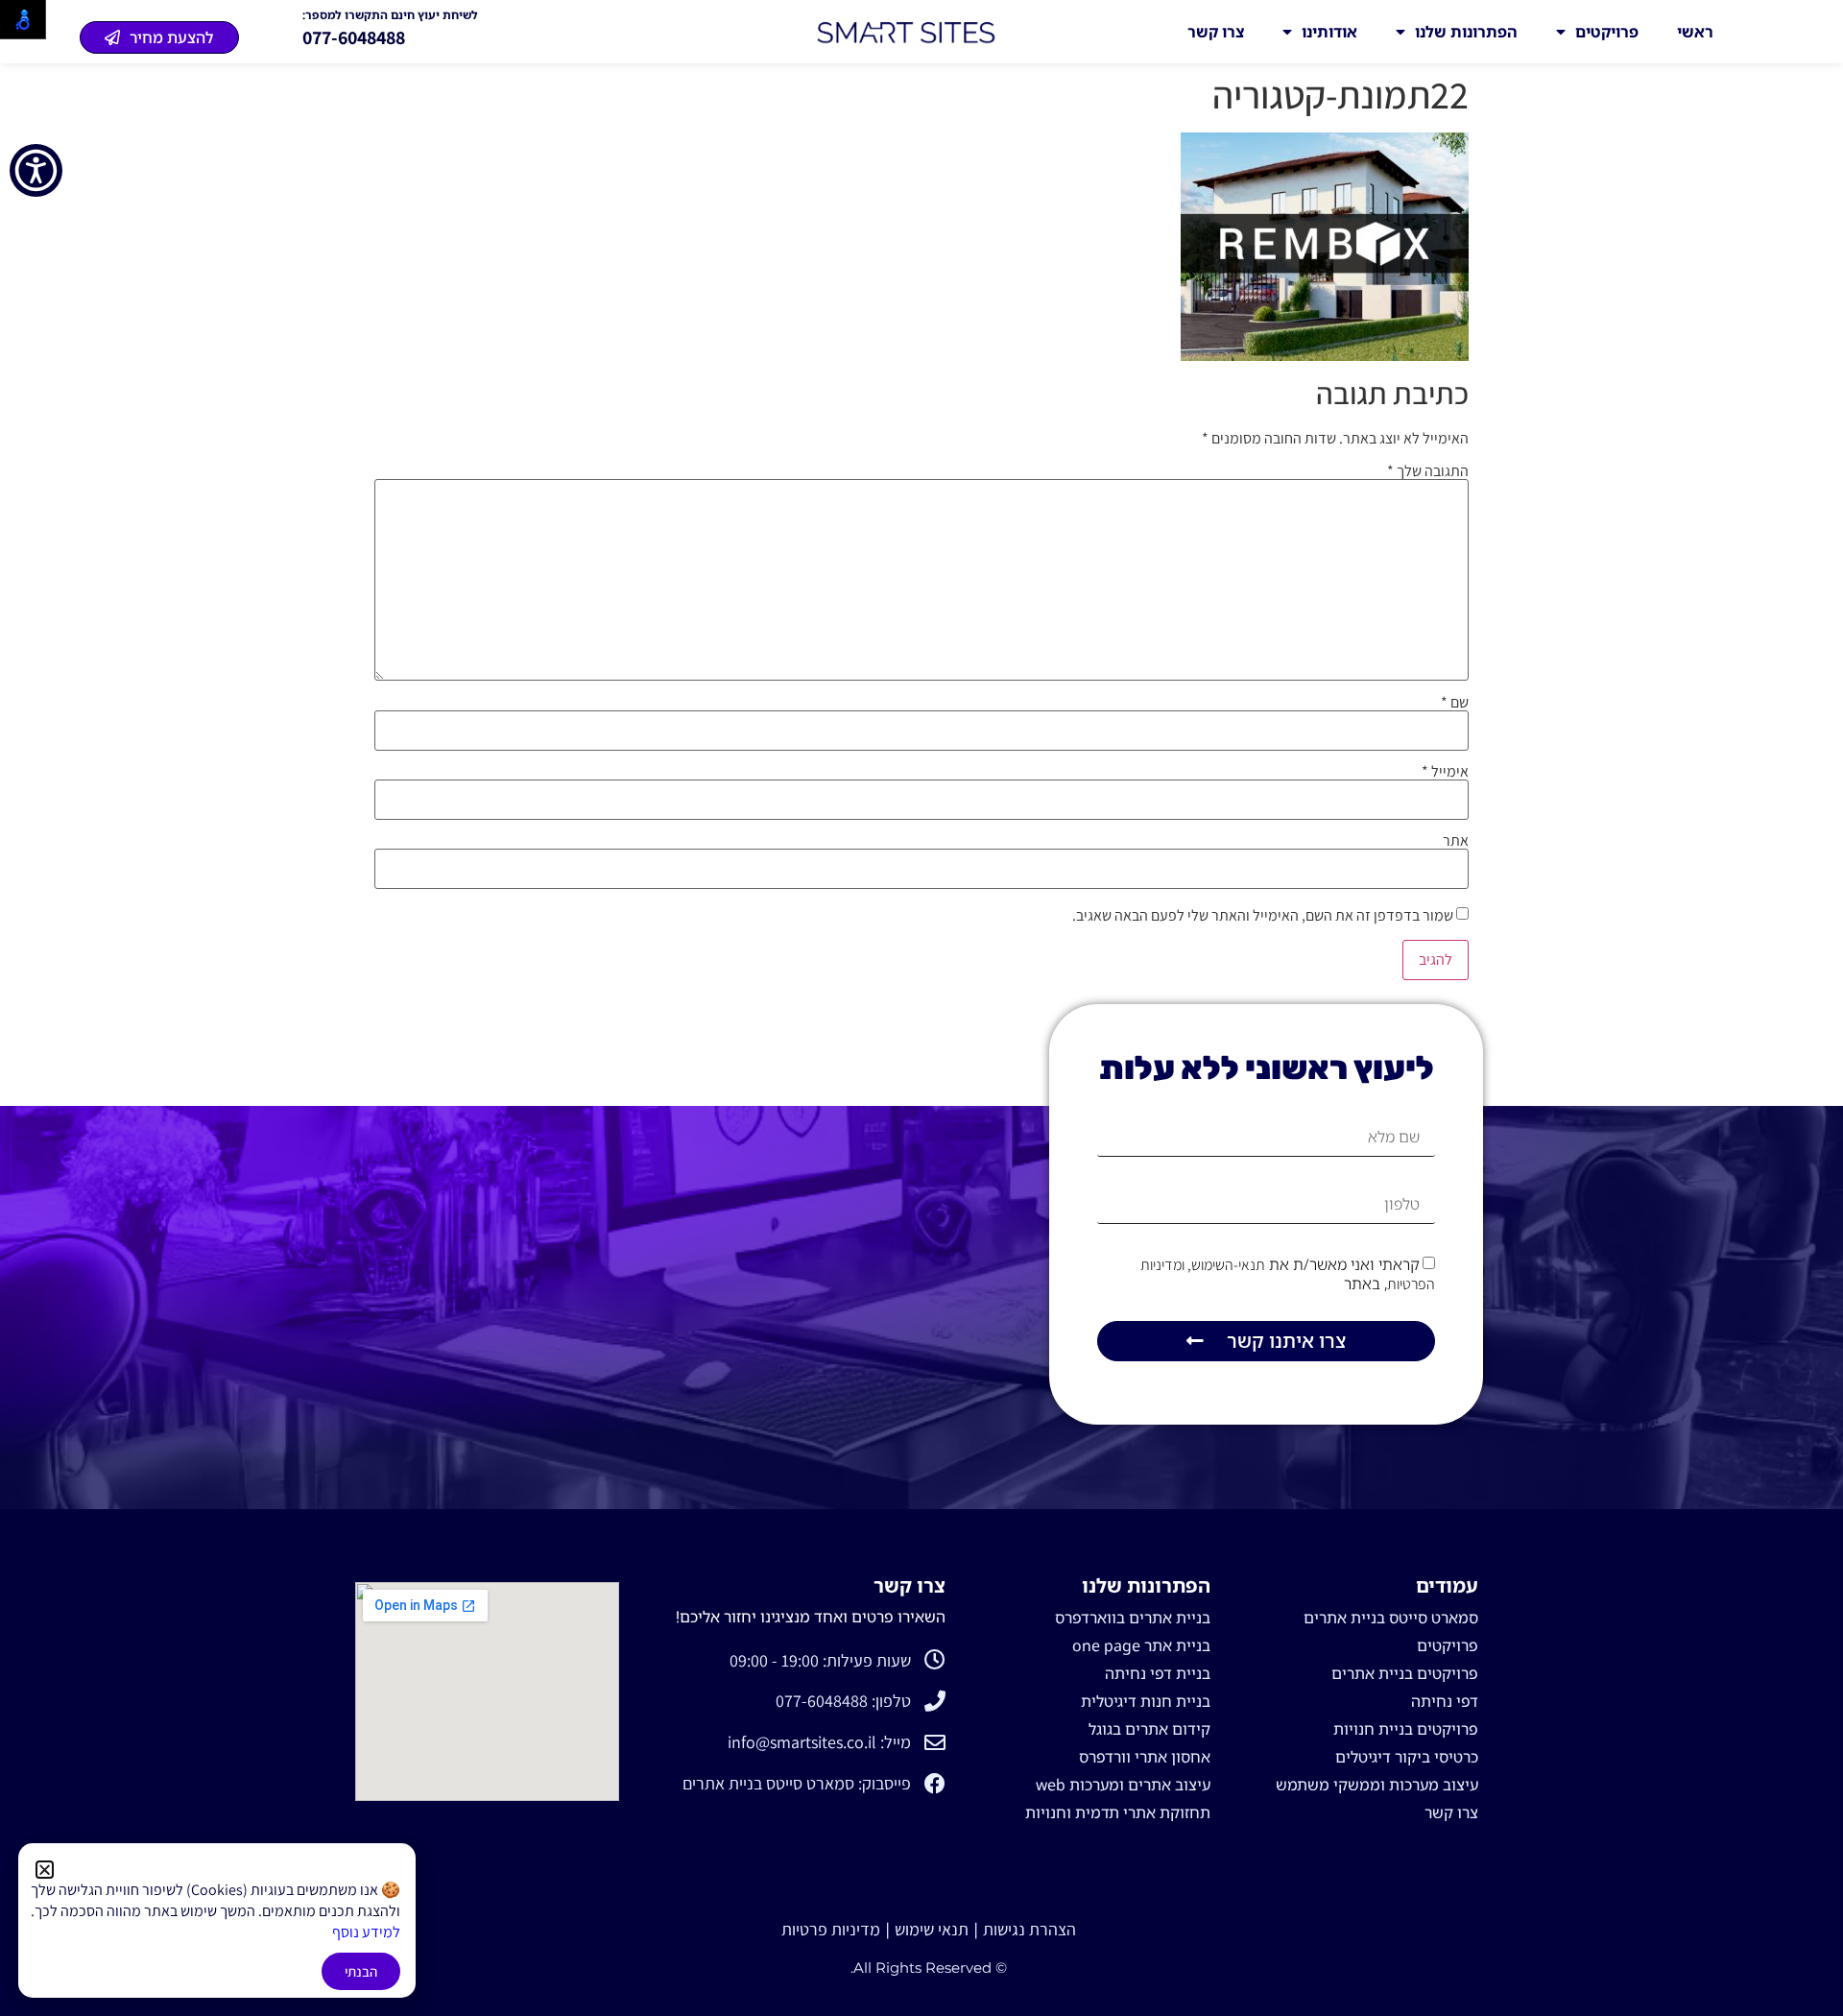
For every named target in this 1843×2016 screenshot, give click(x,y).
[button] (45, 1870)
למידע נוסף (366, 1932)
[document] (921, 1008)
